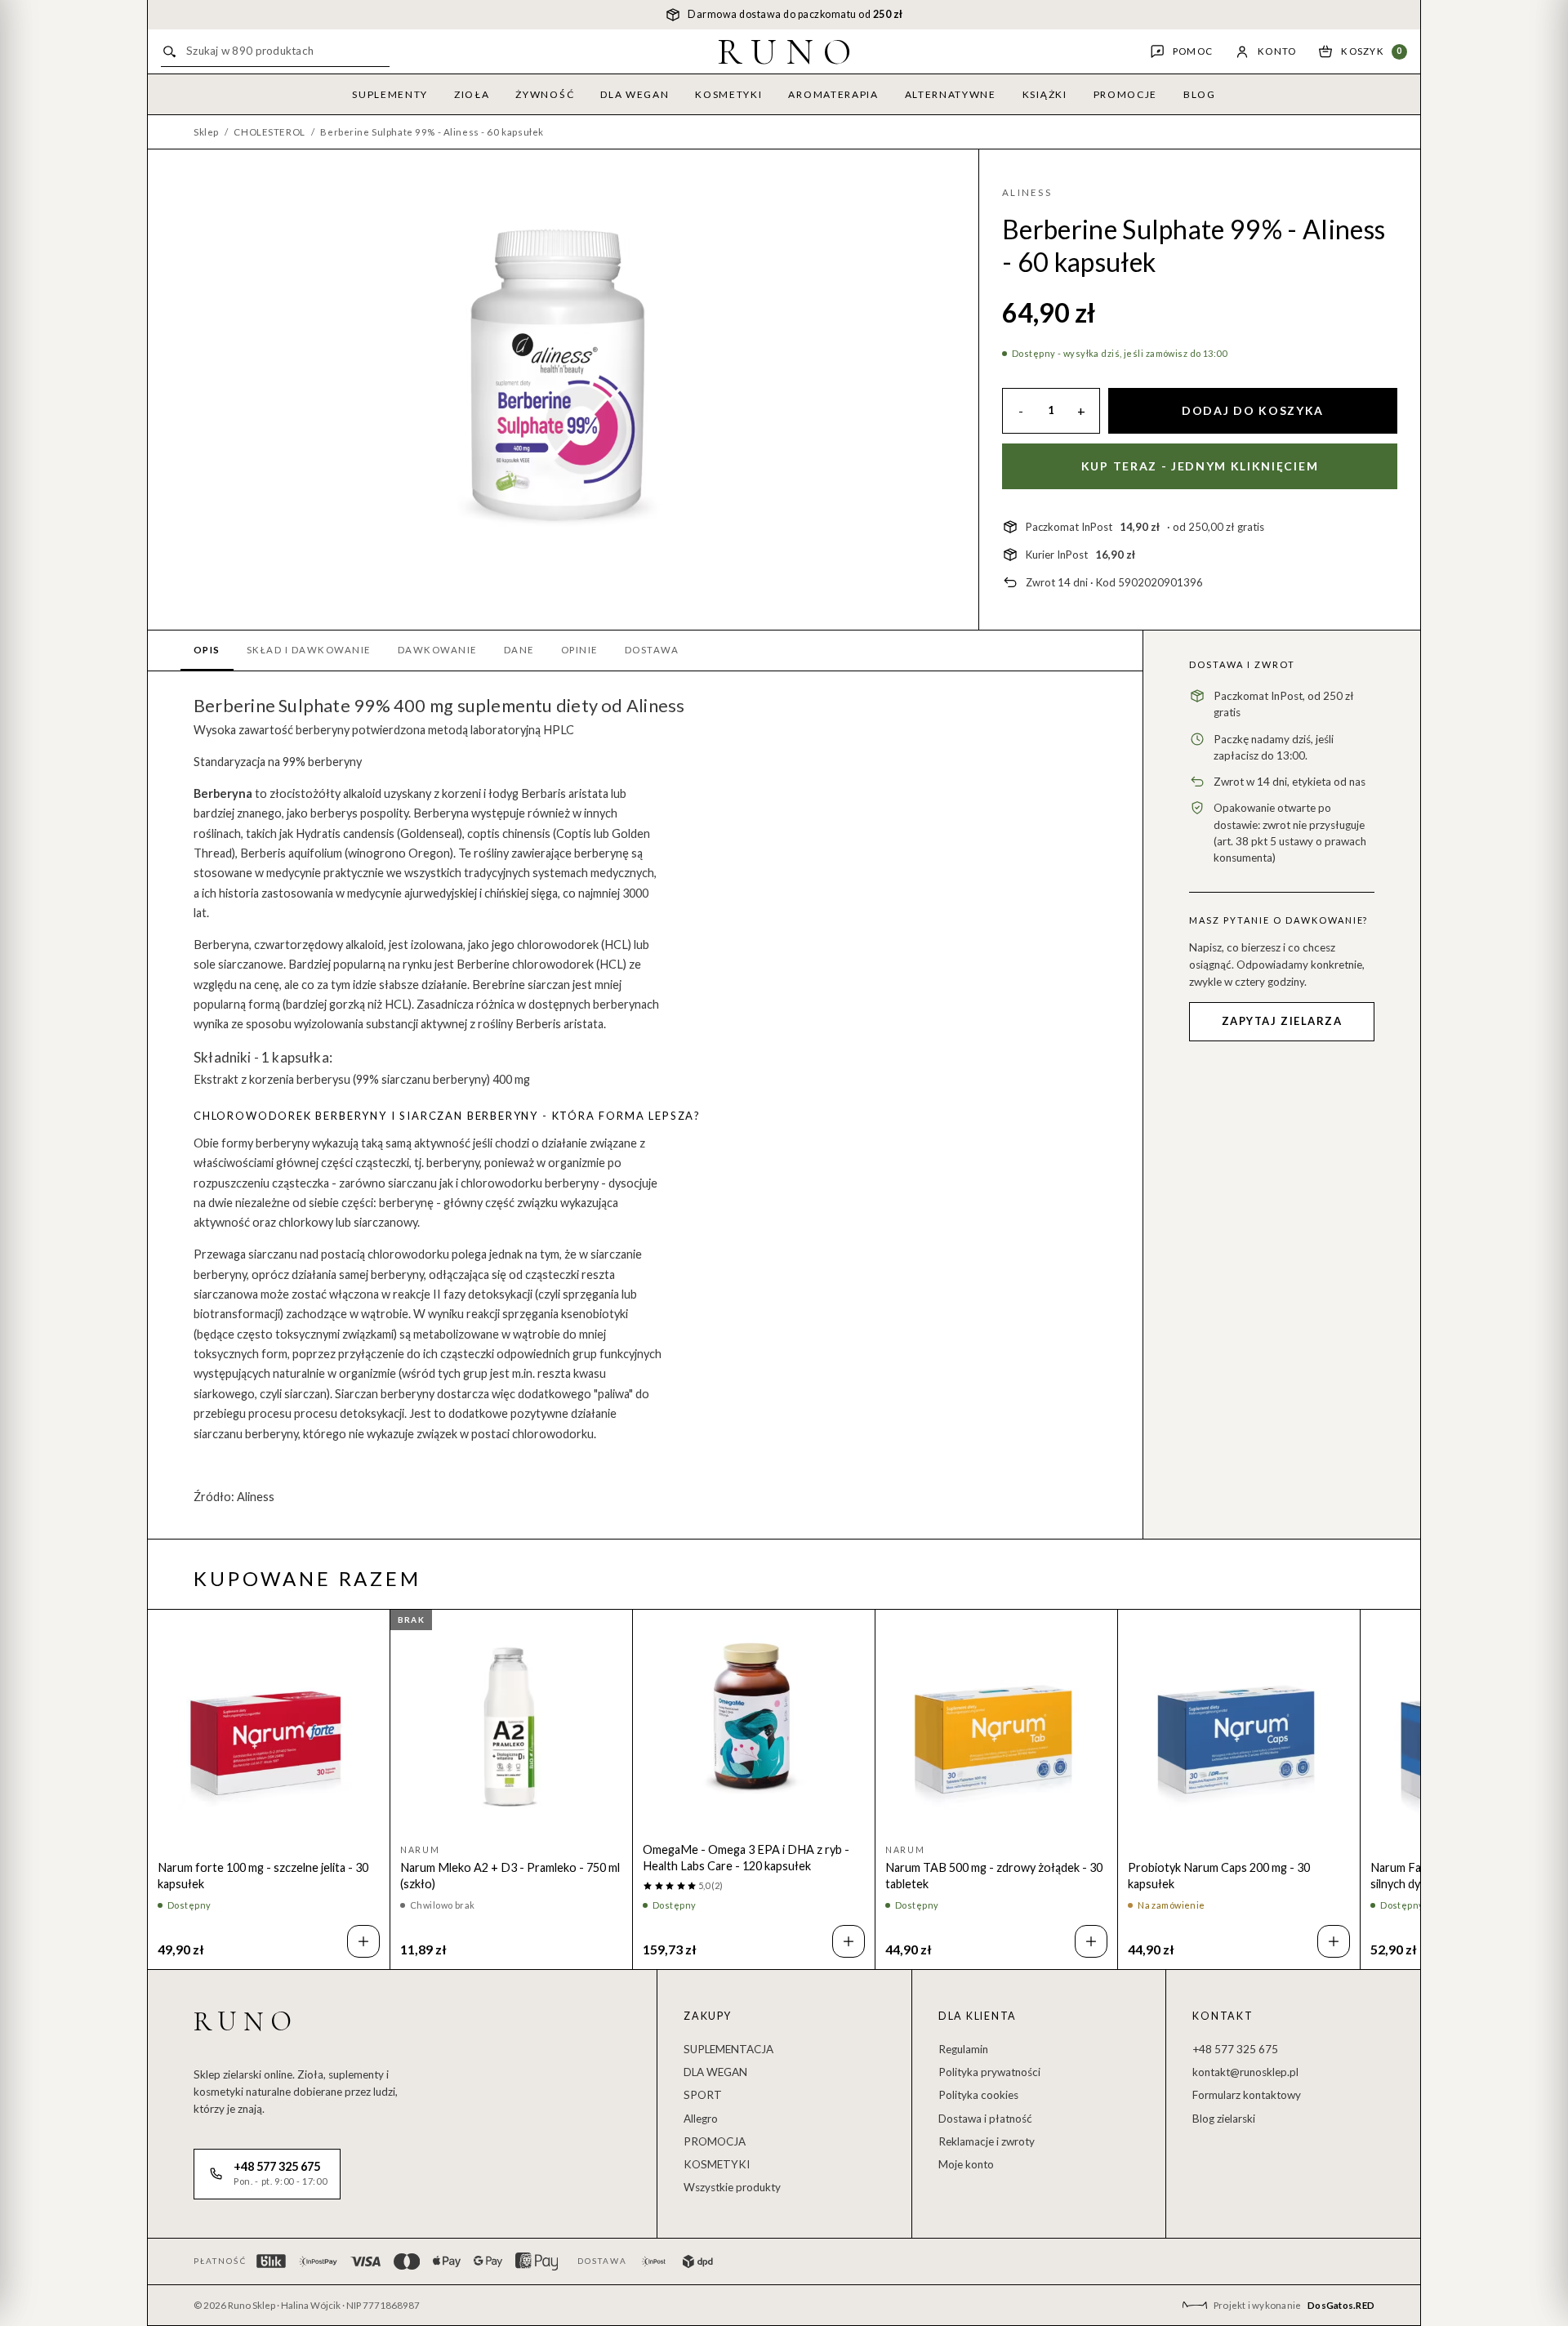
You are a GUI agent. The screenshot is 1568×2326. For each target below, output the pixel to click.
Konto (1277, 51)
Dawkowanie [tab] (438, 650)
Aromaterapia (833, 94)
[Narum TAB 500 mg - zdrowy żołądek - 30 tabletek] (996, 1727)
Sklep (206, 132)
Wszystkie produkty (732, 2187)
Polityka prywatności (989, 2072)
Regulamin (963, 2049)
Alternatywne (951, 94)
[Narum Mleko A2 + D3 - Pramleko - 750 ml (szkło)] (511, 1727)
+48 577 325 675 (1235, 2049)
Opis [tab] (207, 650)
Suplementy (390, 94)
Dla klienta (978, 2016)
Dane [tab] (519, 650)
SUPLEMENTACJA (728, 2049)
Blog (1200, 94)
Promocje (1125, 94)
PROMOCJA (715, 2141)
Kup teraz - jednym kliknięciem (1200, 466)
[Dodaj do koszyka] (363, 1941)
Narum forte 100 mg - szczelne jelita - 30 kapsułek (263, 1876)
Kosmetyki (728, 94)
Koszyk (1372, 51)
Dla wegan (635, 94)
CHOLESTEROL (269, 132)
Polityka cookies (978, 2095)
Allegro (701, 2119)
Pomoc (1193, 51)
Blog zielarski (1224, 2119)
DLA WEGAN (715, 2072)
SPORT (703, 2095)
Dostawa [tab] (652, 650)
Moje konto (966, 2164)
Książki (1045, 94)
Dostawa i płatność (985, 2119)
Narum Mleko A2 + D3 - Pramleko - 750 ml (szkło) (510, 1876)
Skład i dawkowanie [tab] (309, 650)
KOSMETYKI (717, 2164)
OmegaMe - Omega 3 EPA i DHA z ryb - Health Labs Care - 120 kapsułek (746, 1858)
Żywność (545, 94)
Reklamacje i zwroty (987, 2141)
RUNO (789, 51)
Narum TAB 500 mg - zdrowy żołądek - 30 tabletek (994, 1876)
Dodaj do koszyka (1253, 410)
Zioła (472, 94)
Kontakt (1223, 2016)
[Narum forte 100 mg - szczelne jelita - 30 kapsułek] (269, 1727)
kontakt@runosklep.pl (1245, 2072)
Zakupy (708, 2016)
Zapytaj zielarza (1282, 1021)
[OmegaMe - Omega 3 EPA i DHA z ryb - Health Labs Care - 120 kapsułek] (754, 1718)
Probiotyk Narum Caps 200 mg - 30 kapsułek (1219, 1876)
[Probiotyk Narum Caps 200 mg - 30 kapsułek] (1239, 1727)
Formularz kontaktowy (1247, 2095)
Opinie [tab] (580, 650)
